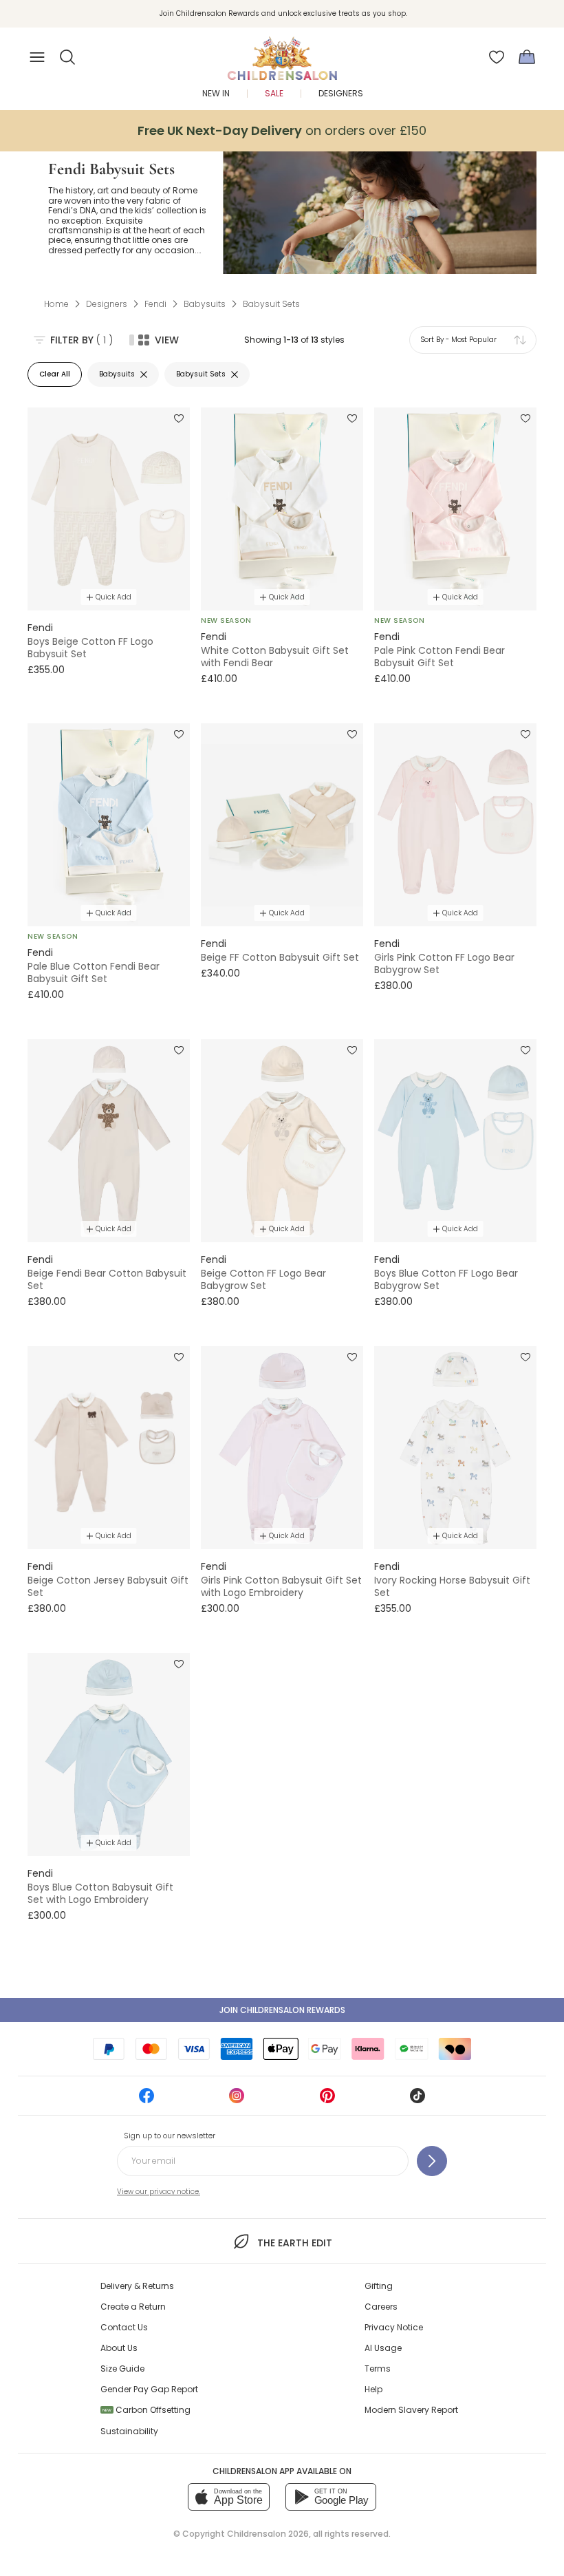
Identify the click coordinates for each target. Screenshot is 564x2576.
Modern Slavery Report (411, 2410)
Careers (381, 2307)
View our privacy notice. (159, 2192)
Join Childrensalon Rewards (282, 2010)
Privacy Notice (394, 2327)
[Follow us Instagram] (237, 2100)
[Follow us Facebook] (147, 2100)
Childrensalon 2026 (268, 2534)
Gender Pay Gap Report (149, 2389)
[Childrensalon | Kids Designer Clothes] (282, 53)
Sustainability (129, 2431)
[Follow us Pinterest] (327, 2100)
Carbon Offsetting (147, 2410)
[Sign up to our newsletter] (432, 2161)
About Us (119, 2348)
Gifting (379, 2286)
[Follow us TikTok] (417, 2100)
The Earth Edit (294, 2243)
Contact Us (124, 2327)
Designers (341, 93)
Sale (274, 93)
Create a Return (133, 2307)
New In (216, 93)
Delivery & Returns (137, 2286)
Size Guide (122, 2369)
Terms (378, 2369)
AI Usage (383, 2348)
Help (373, 2389)
